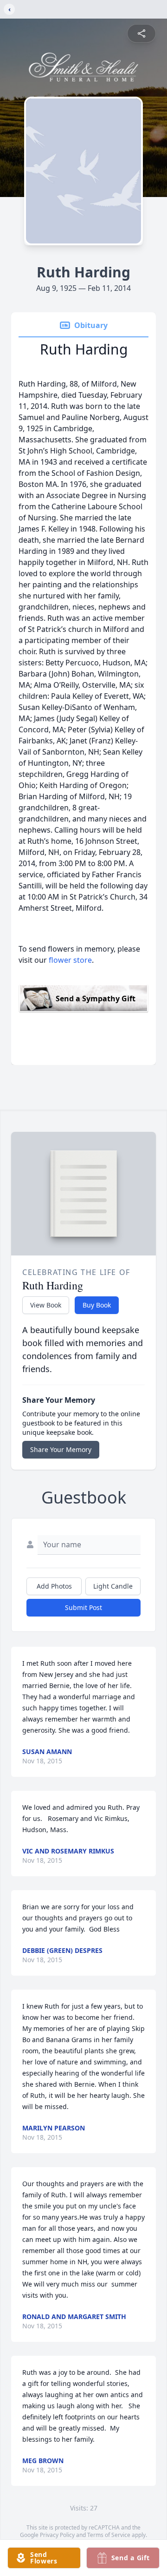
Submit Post (83, 1607)
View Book (46, 1305)
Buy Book (97, 1305)
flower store (70, 960)
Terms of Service (109, 2535)
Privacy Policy (57, 2535)
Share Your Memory (61, 1449)
